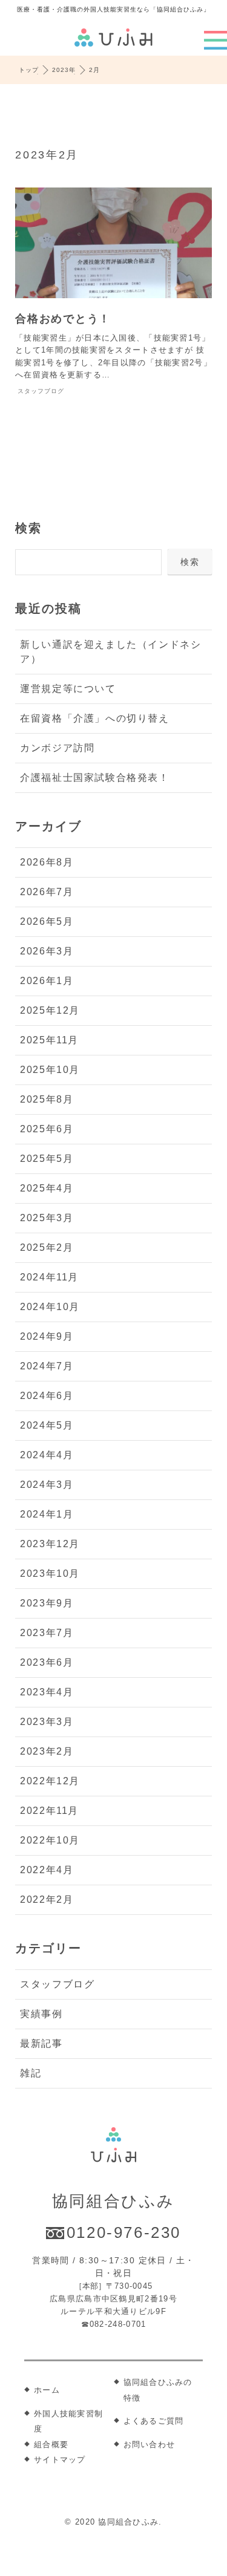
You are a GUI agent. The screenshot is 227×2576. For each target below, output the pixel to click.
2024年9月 (47, 1336)
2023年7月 (47, 1633)
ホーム (47, 2390)
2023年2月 (47, 1751)
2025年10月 (50, 1070)
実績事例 (41, 2014)
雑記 (31, 2073)
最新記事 (41, 2043)
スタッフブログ (57, 1984)
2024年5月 (47, 1425)
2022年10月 (50, 1840)
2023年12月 (50, 1544)
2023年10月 (50, 1573)
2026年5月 (47, 921)
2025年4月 (47, 1188)
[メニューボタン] (215, 40)
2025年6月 (47, 1129)
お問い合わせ (150, 2444)
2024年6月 (47, 1396)
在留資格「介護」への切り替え (94, 718)
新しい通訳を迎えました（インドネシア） (110, 652)
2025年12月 (50, 1010)
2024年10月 (50, 1307)
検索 (28, 528)
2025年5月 (47, 1159)
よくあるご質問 (154, 2421)
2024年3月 (47, 1485)
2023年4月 (47, 1692)
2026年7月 (47, 892)
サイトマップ (60, 2460)
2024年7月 (47, 1366)
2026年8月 (47, 862)
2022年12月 (50, 1781)
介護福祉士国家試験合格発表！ (94, 778)
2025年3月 (47, 1218)
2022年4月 (47, 1870)
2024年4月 (47, 1455)
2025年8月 (47, 1099)
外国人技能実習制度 (68, 2421)
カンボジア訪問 (57, 748)
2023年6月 (47, 1662)
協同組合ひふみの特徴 (158, 2390)
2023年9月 (47, 1603)
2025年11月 (49, 1040)
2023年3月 (47, 1722)
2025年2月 (47, 1247)
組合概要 (51, 2444)
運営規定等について (68, 689)
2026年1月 (47, 981)
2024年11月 (49, 1277)
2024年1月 (47, 1514)
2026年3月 (47, 951)
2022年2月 (47, 1899)
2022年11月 (49, 1811)
